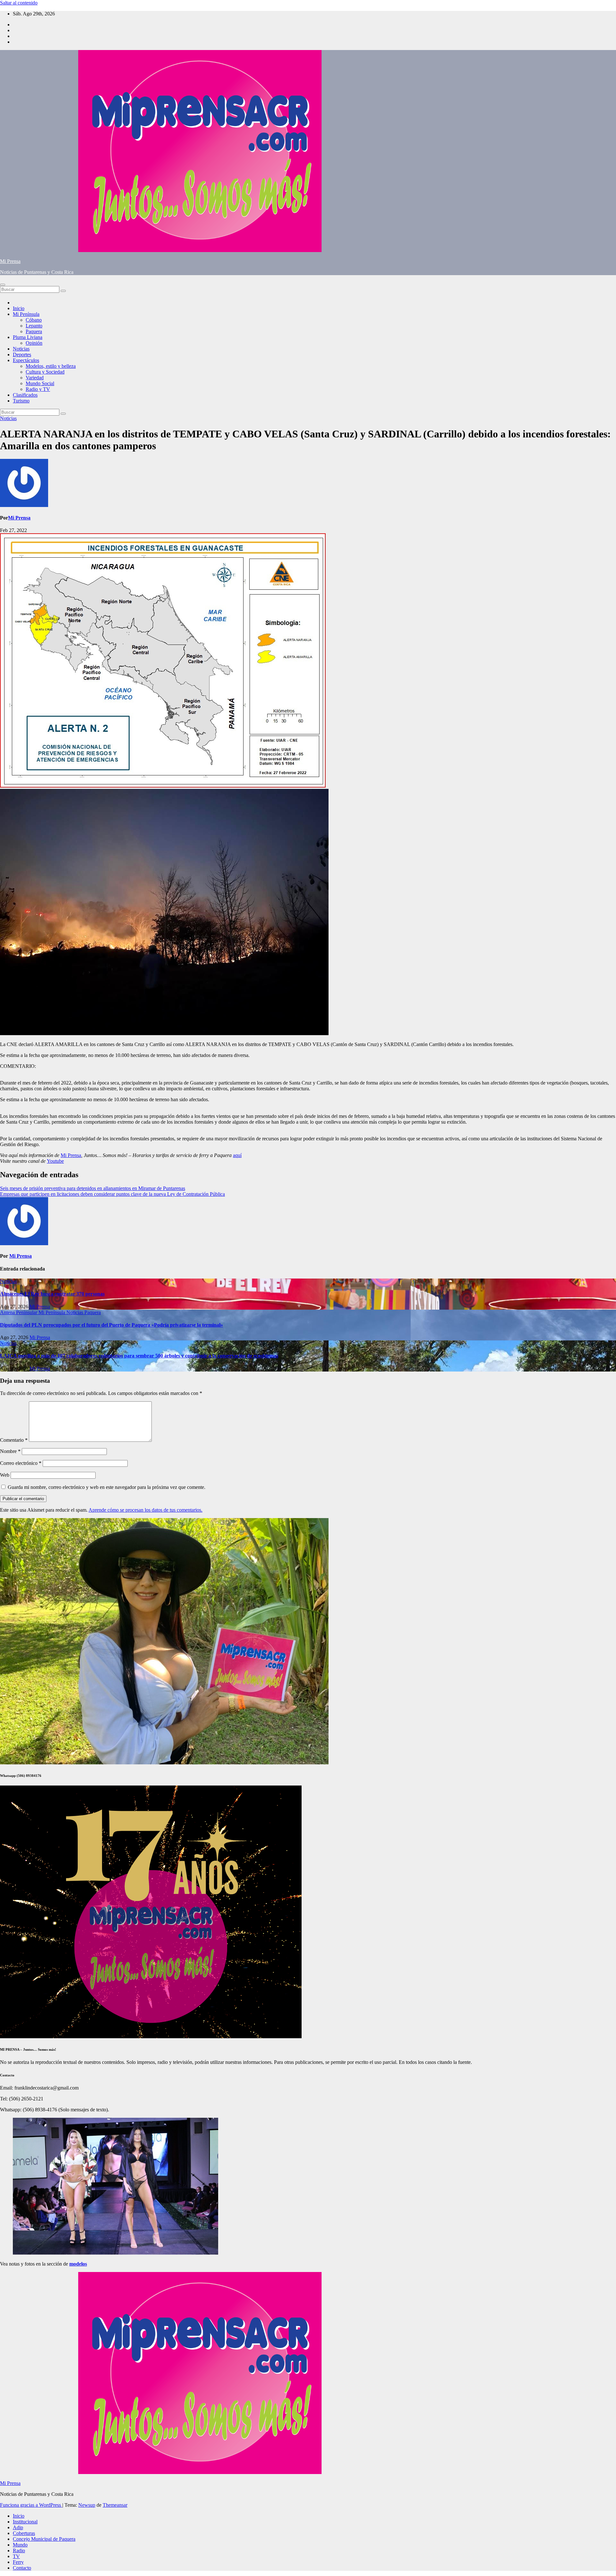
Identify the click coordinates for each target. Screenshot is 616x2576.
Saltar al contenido (19, 3)
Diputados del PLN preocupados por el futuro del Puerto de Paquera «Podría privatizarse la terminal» (111, 1325)
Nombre (10, 1451)
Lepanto (34, 326)
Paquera (34, 331)
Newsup (87, 2505)
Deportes (22, 355)
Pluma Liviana (28, 337)
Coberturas (24, 2533)
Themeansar (115, 2505)
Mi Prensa (10, 261)
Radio (19, 2551)
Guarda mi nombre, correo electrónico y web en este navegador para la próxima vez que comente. (107, 1487)
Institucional (25, 2522)
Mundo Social (40, 383)
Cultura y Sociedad (45, 372)
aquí (237, 1155)
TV (16, 2556)
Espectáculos (26, 360)
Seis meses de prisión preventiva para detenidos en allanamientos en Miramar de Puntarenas (93, 1188)
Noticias (21, 349)
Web (5, 1475)
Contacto (22, 2568)
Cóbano (34, 320)
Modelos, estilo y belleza (51, 366)
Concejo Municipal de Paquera (44, 2539)
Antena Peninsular (19, 1312)
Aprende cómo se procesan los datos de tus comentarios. (145, 1510)
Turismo (21, 401)
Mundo (20, 2545)
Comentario (14, 1440)
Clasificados (25, 395)
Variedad (35, 378)
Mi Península (26, 314)
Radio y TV (38, 389)
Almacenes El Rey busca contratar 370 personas (52, 1294)
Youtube (55, 1161)
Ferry (18, 2562)
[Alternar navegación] (3, 285)
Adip (18, 2527)
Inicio (19, 308)
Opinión (34, 343)
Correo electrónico (21, 1463)
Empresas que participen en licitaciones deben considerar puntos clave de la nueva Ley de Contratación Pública (112, 1194)
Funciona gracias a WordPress (31, 2505)
